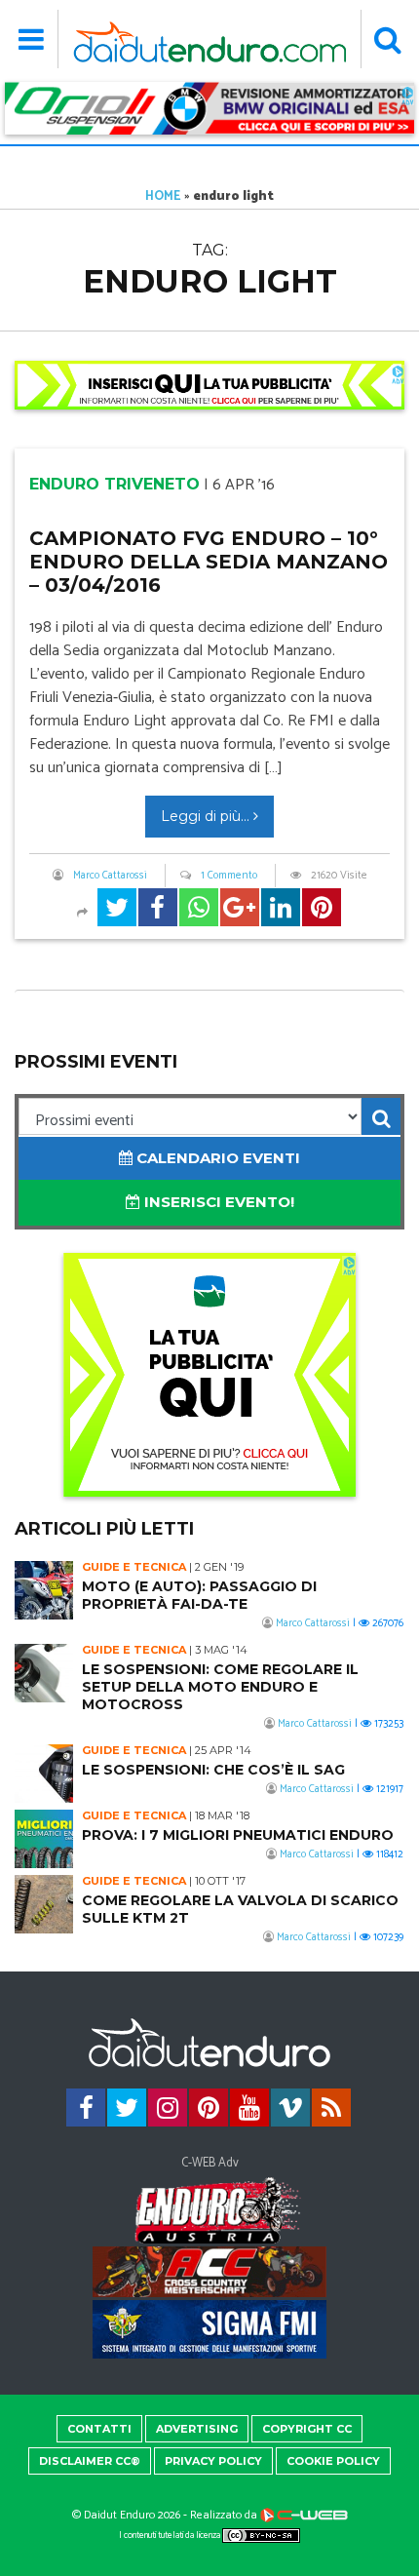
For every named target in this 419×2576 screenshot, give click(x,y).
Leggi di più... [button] (207, 816)
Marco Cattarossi (110, 876)
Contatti (99, 2429)
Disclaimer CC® (90, 2461)
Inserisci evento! (217, 1202)
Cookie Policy (333, 2461)
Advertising (197, 2429)
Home (163, 196)
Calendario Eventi (216, 1158)
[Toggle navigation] (32, 39)
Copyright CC (307, 2429)
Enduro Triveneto (114, 484)
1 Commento (229, 876)
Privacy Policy (213, 2461)
